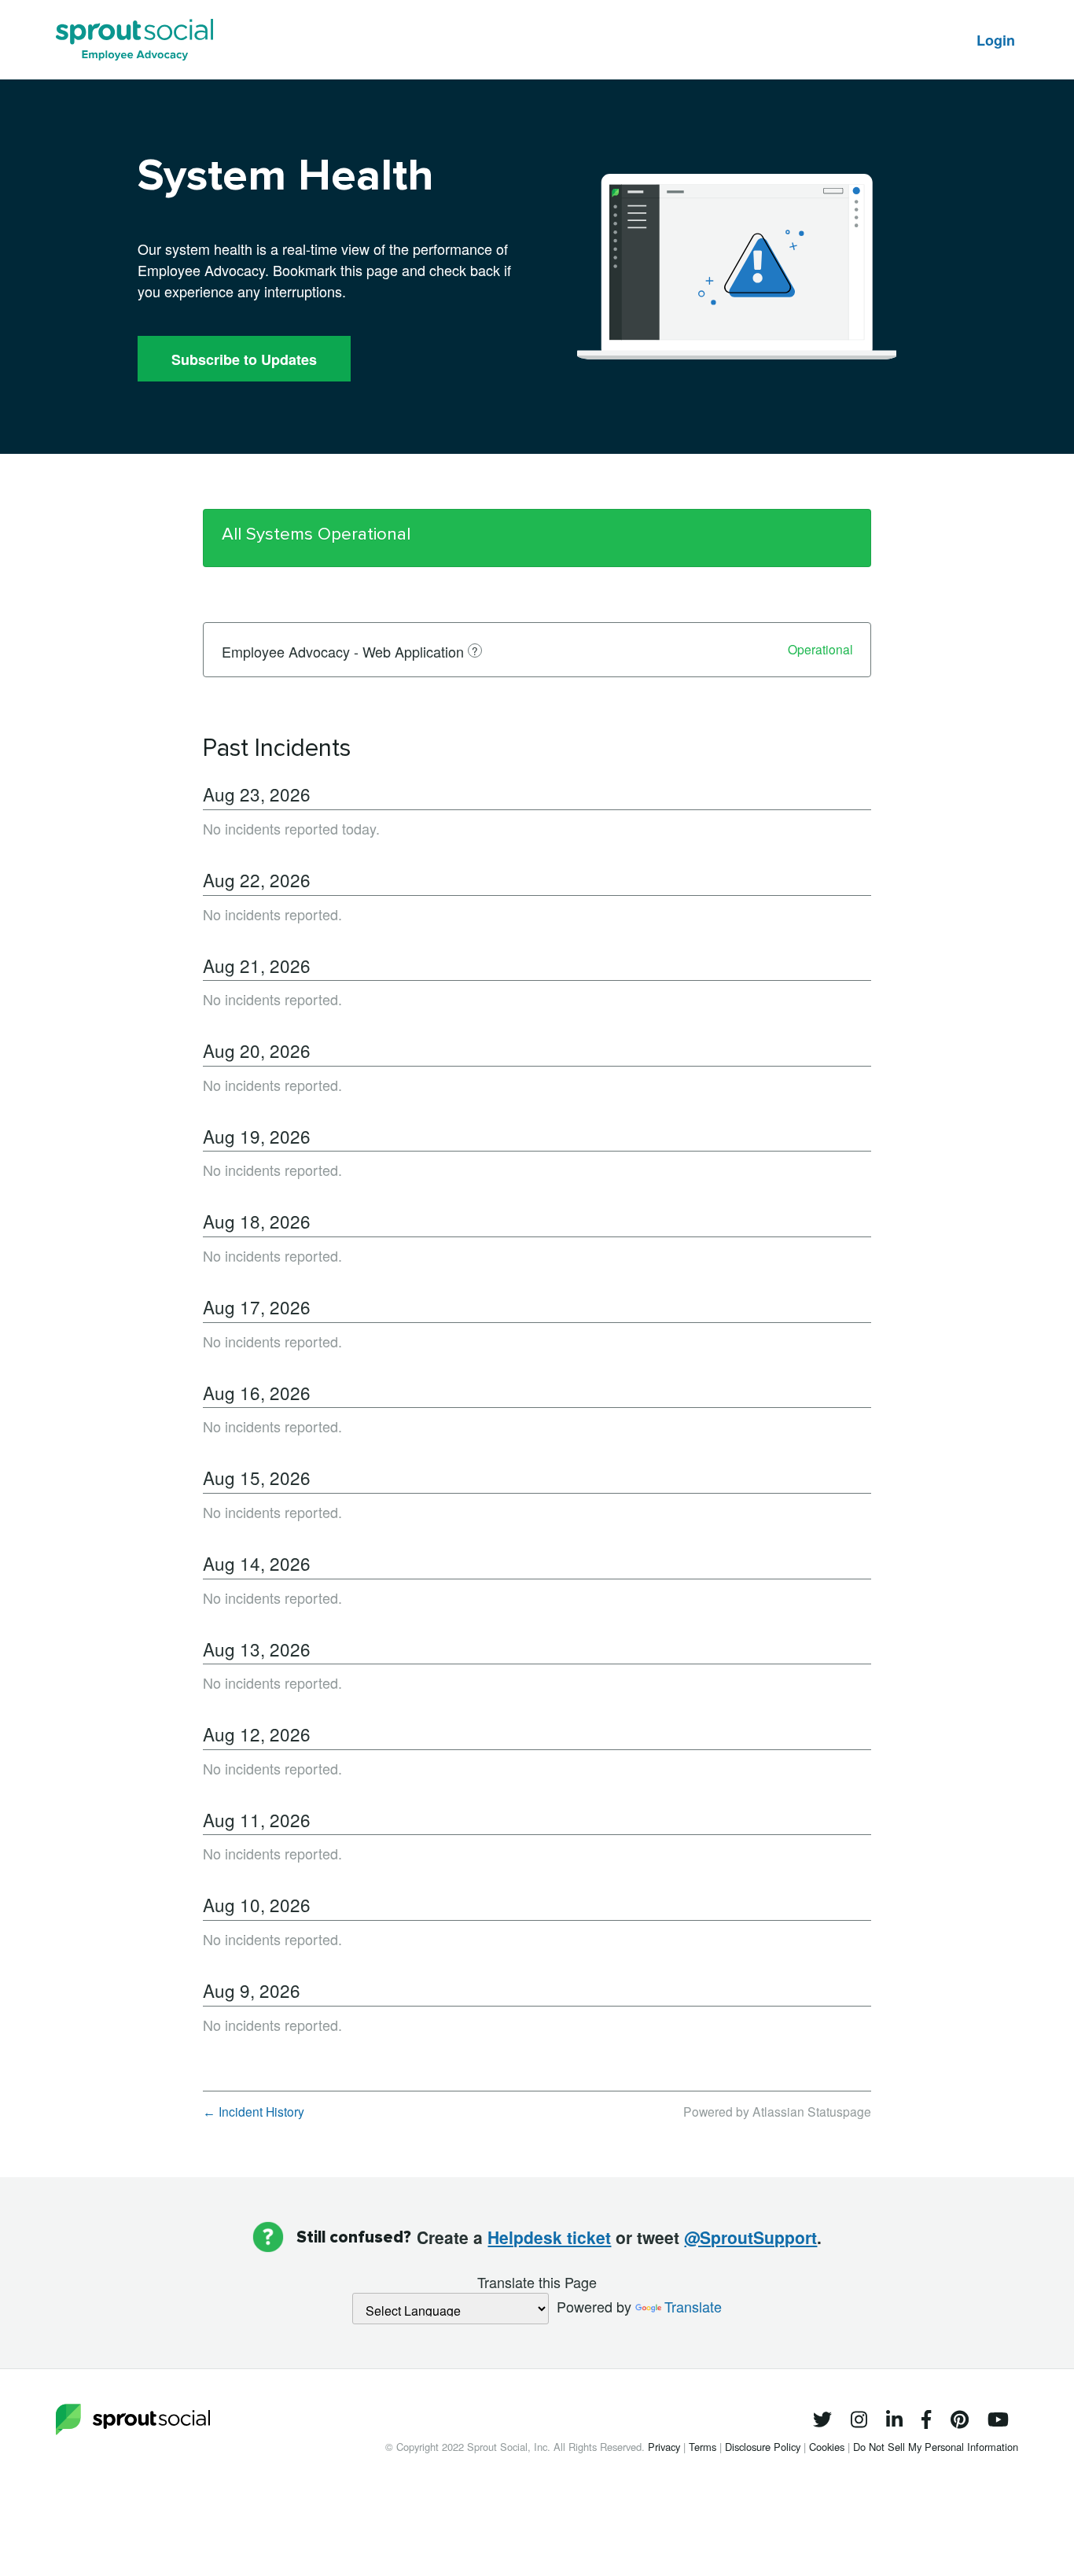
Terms (704, 2447)
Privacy (666, 2447)
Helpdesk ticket (549, 2237)
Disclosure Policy (764, 2447)
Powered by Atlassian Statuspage (777, 2111)
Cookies (828, 2447)
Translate (693, 2306)
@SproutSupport (750, 2237)
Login (996, 40)
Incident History (254, 2111)
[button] (244, 359)
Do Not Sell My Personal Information (936, 2447)
